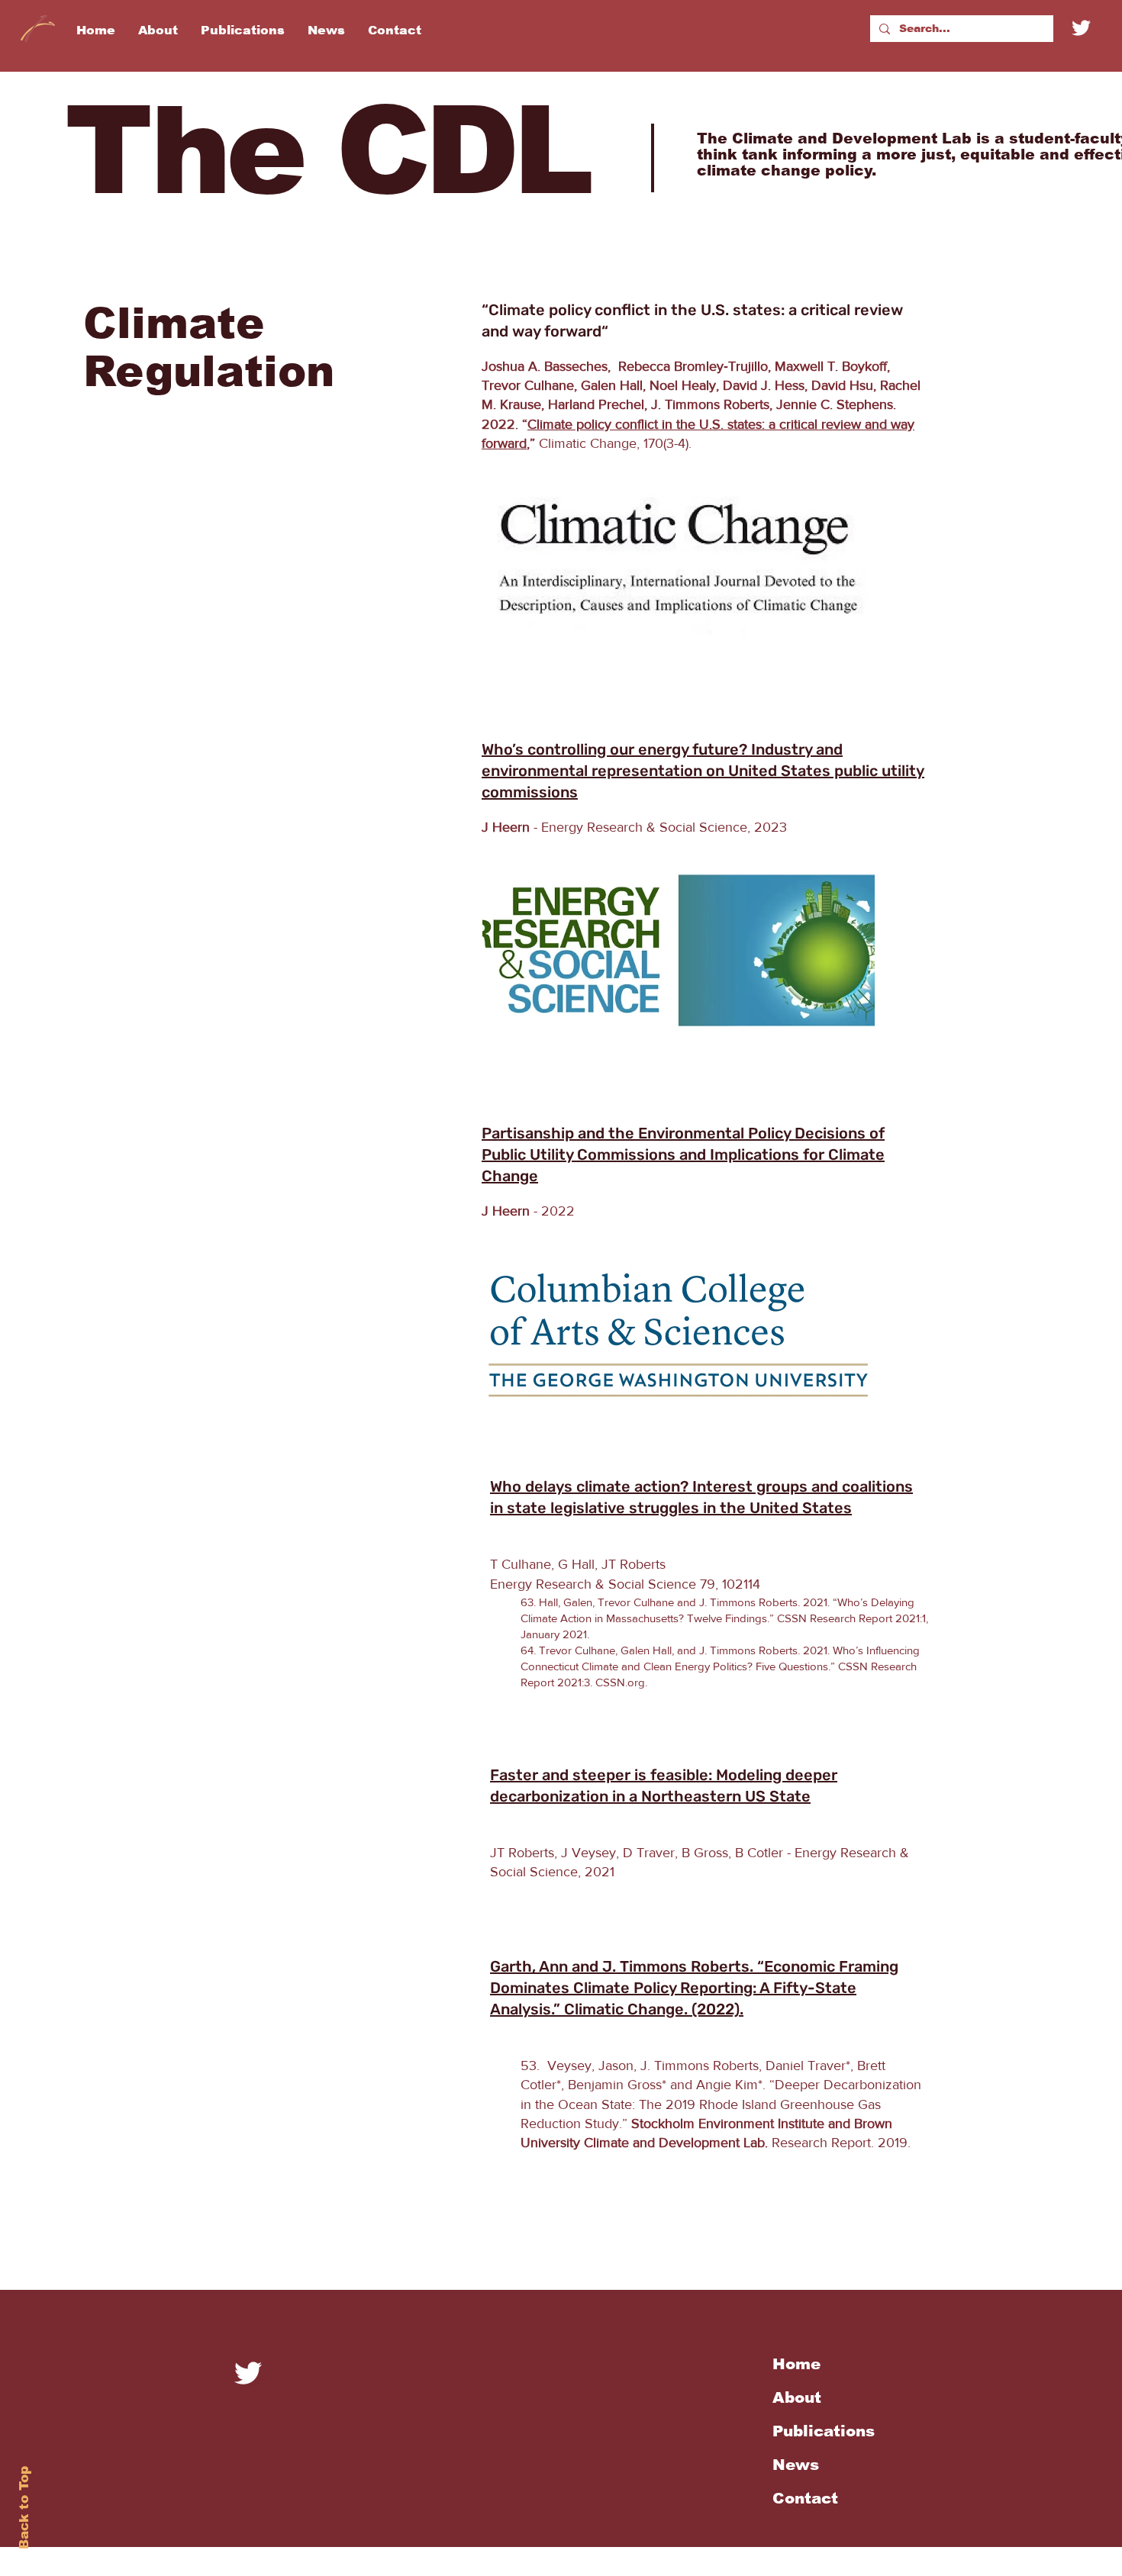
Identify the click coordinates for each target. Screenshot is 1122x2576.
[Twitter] (1081, 28)
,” (531, 443)
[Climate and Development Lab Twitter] (248, 2373)
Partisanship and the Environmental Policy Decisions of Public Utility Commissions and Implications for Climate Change (683, 1154)
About (797, 2397)
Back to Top (24, 2508)
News (796, 2465)
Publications (824, 2431)
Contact (805, 2498)
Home (796, 2364)
